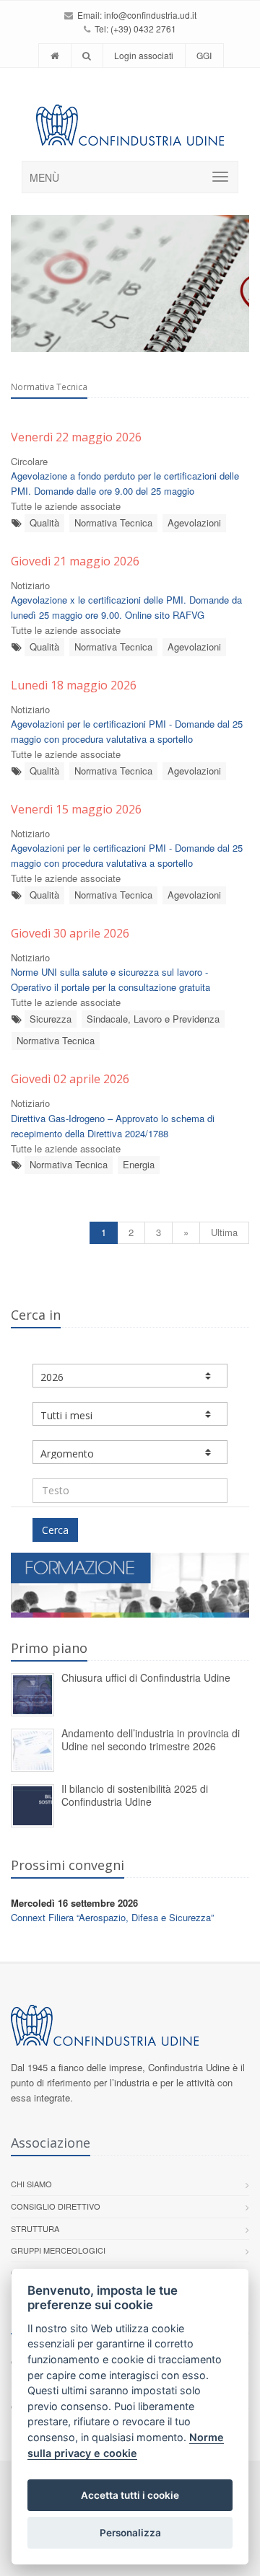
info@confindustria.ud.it (150, 15)
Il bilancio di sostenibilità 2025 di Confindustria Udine (135, 1795)
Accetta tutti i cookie (130, 2495)
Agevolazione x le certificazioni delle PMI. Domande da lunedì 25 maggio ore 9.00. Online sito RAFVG (126, 607)
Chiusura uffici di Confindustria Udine (146, 1677)
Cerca (55, 1530)
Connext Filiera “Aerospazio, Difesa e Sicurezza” (112, 1917)
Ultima (224, 1232)
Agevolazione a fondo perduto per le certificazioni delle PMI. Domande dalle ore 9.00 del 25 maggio (125, 483)
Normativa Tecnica (113, 522)
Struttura (35, 2228)
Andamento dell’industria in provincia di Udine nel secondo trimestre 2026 (151, 1740)
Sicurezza (51, 1019)
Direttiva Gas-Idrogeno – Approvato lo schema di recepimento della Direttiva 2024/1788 (113, 1126)
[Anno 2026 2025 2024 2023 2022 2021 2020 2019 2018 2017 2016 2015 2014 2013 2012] (130, 1376)
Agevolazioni (194, 522)
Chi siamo (31, 2184)
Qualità (44, 522)
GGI (204, 55)
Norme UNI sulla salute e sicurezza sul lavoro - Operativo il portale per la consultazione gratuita (110, 979)
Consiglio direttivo (56, 2206)
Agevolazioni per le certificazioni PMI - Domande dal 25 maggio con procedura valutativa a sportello (127, 731)
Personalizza (130, 2533)
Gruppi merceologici (58, 2250)
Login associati (144, 55)
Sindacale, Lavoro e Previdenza (153, 1019)
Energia (139, 1164)
